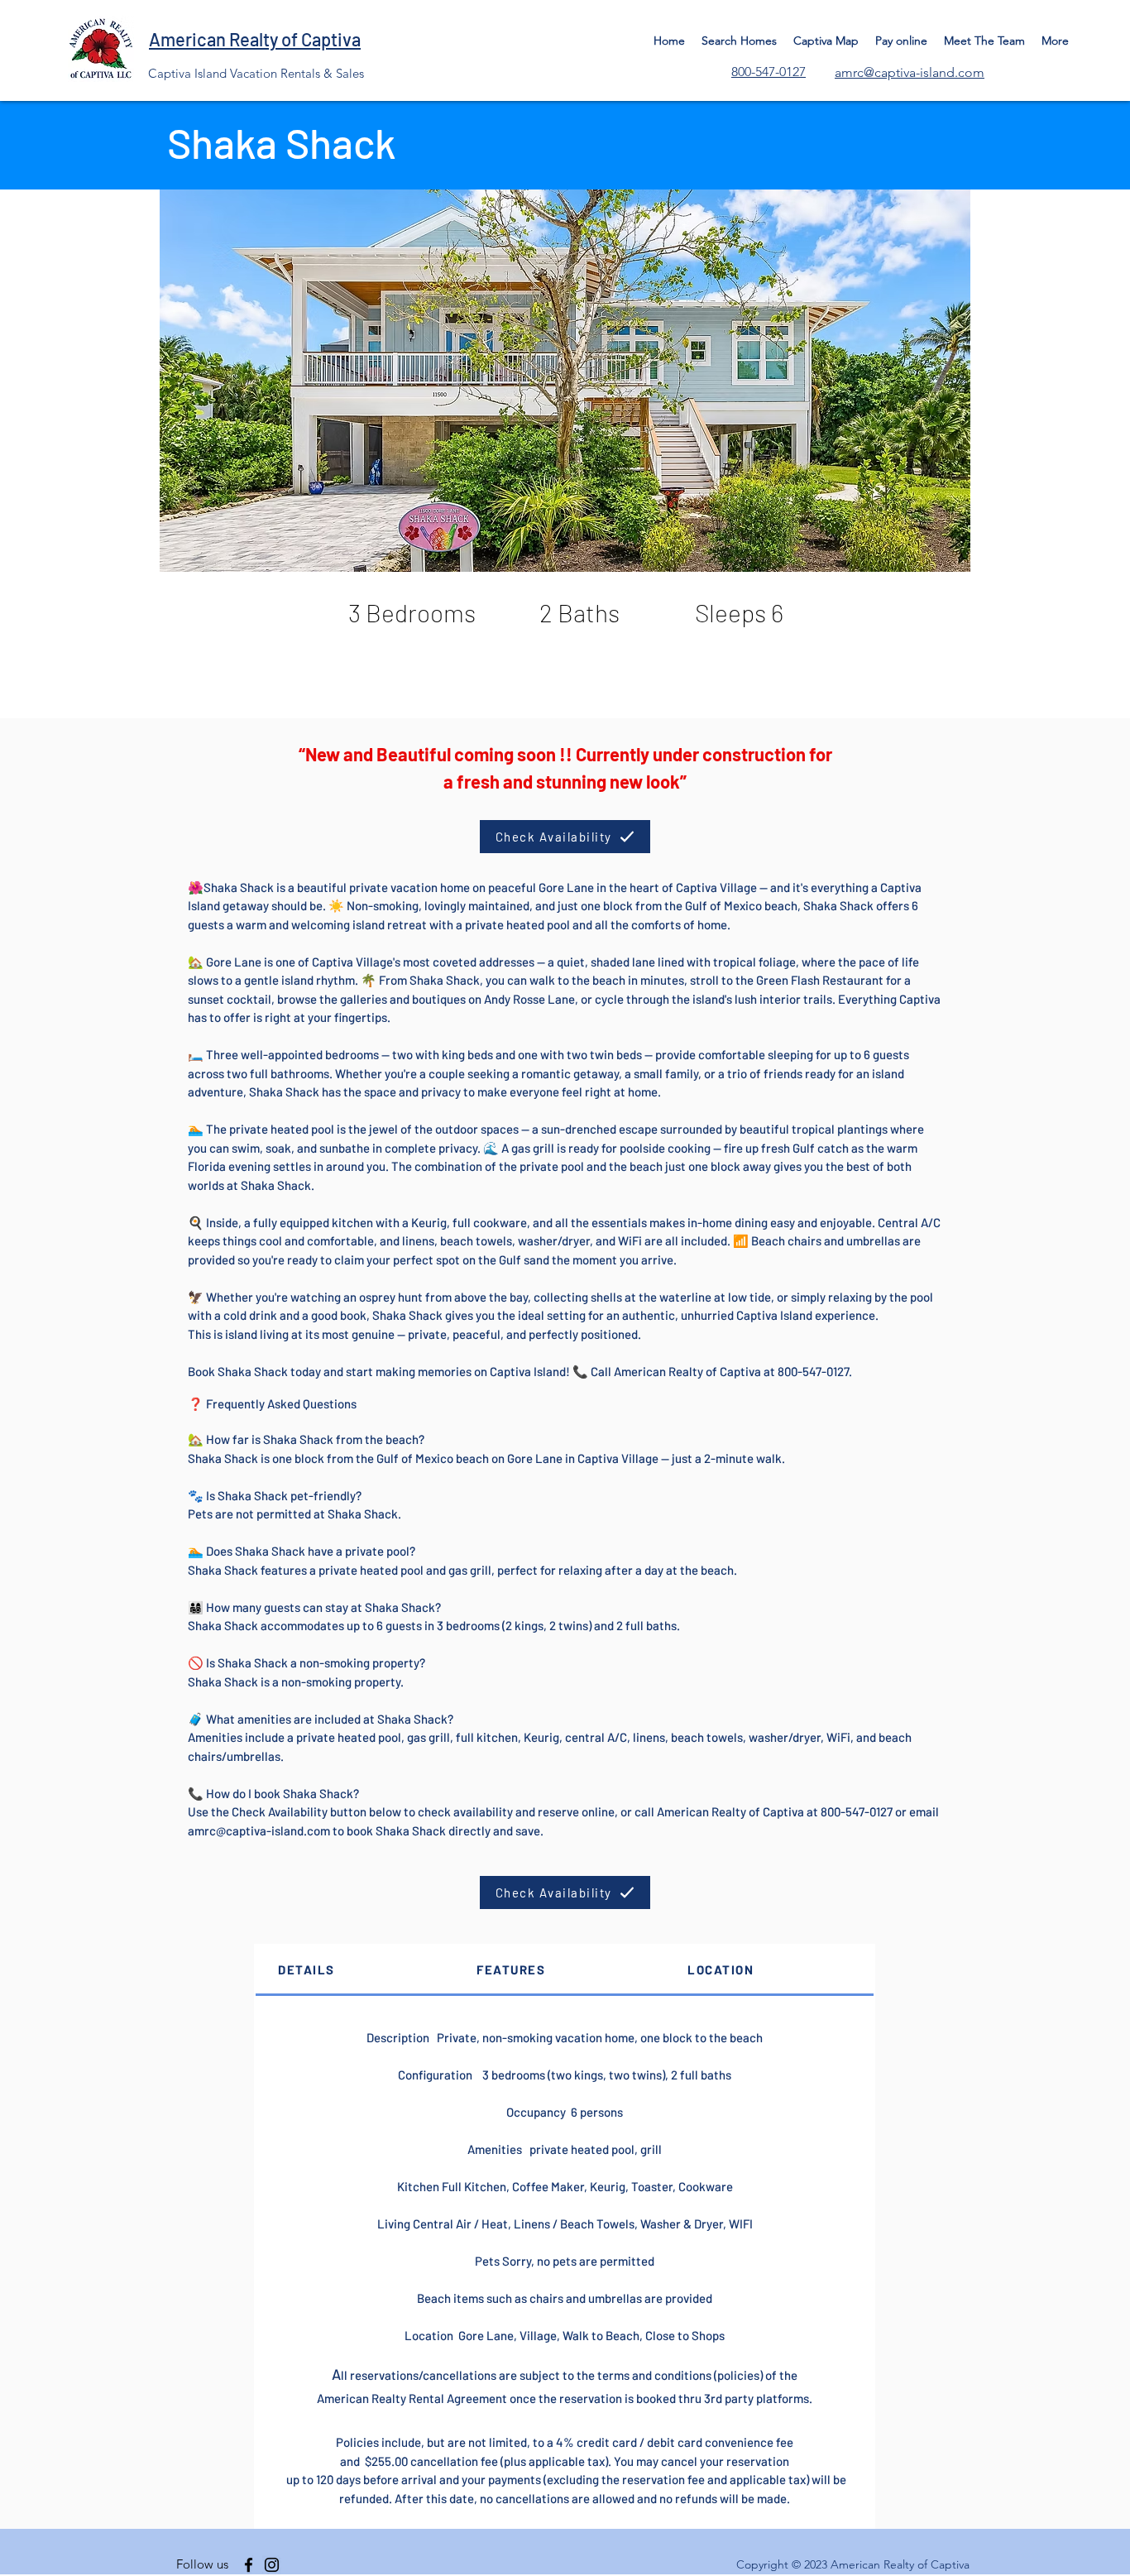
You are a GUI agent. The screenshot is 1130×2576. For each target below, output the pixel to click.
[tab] (355, 1971)
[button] (565, 381)
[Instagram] (272, 2565)
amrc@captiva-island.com (259, 1830)
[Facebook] (249, 2565)
